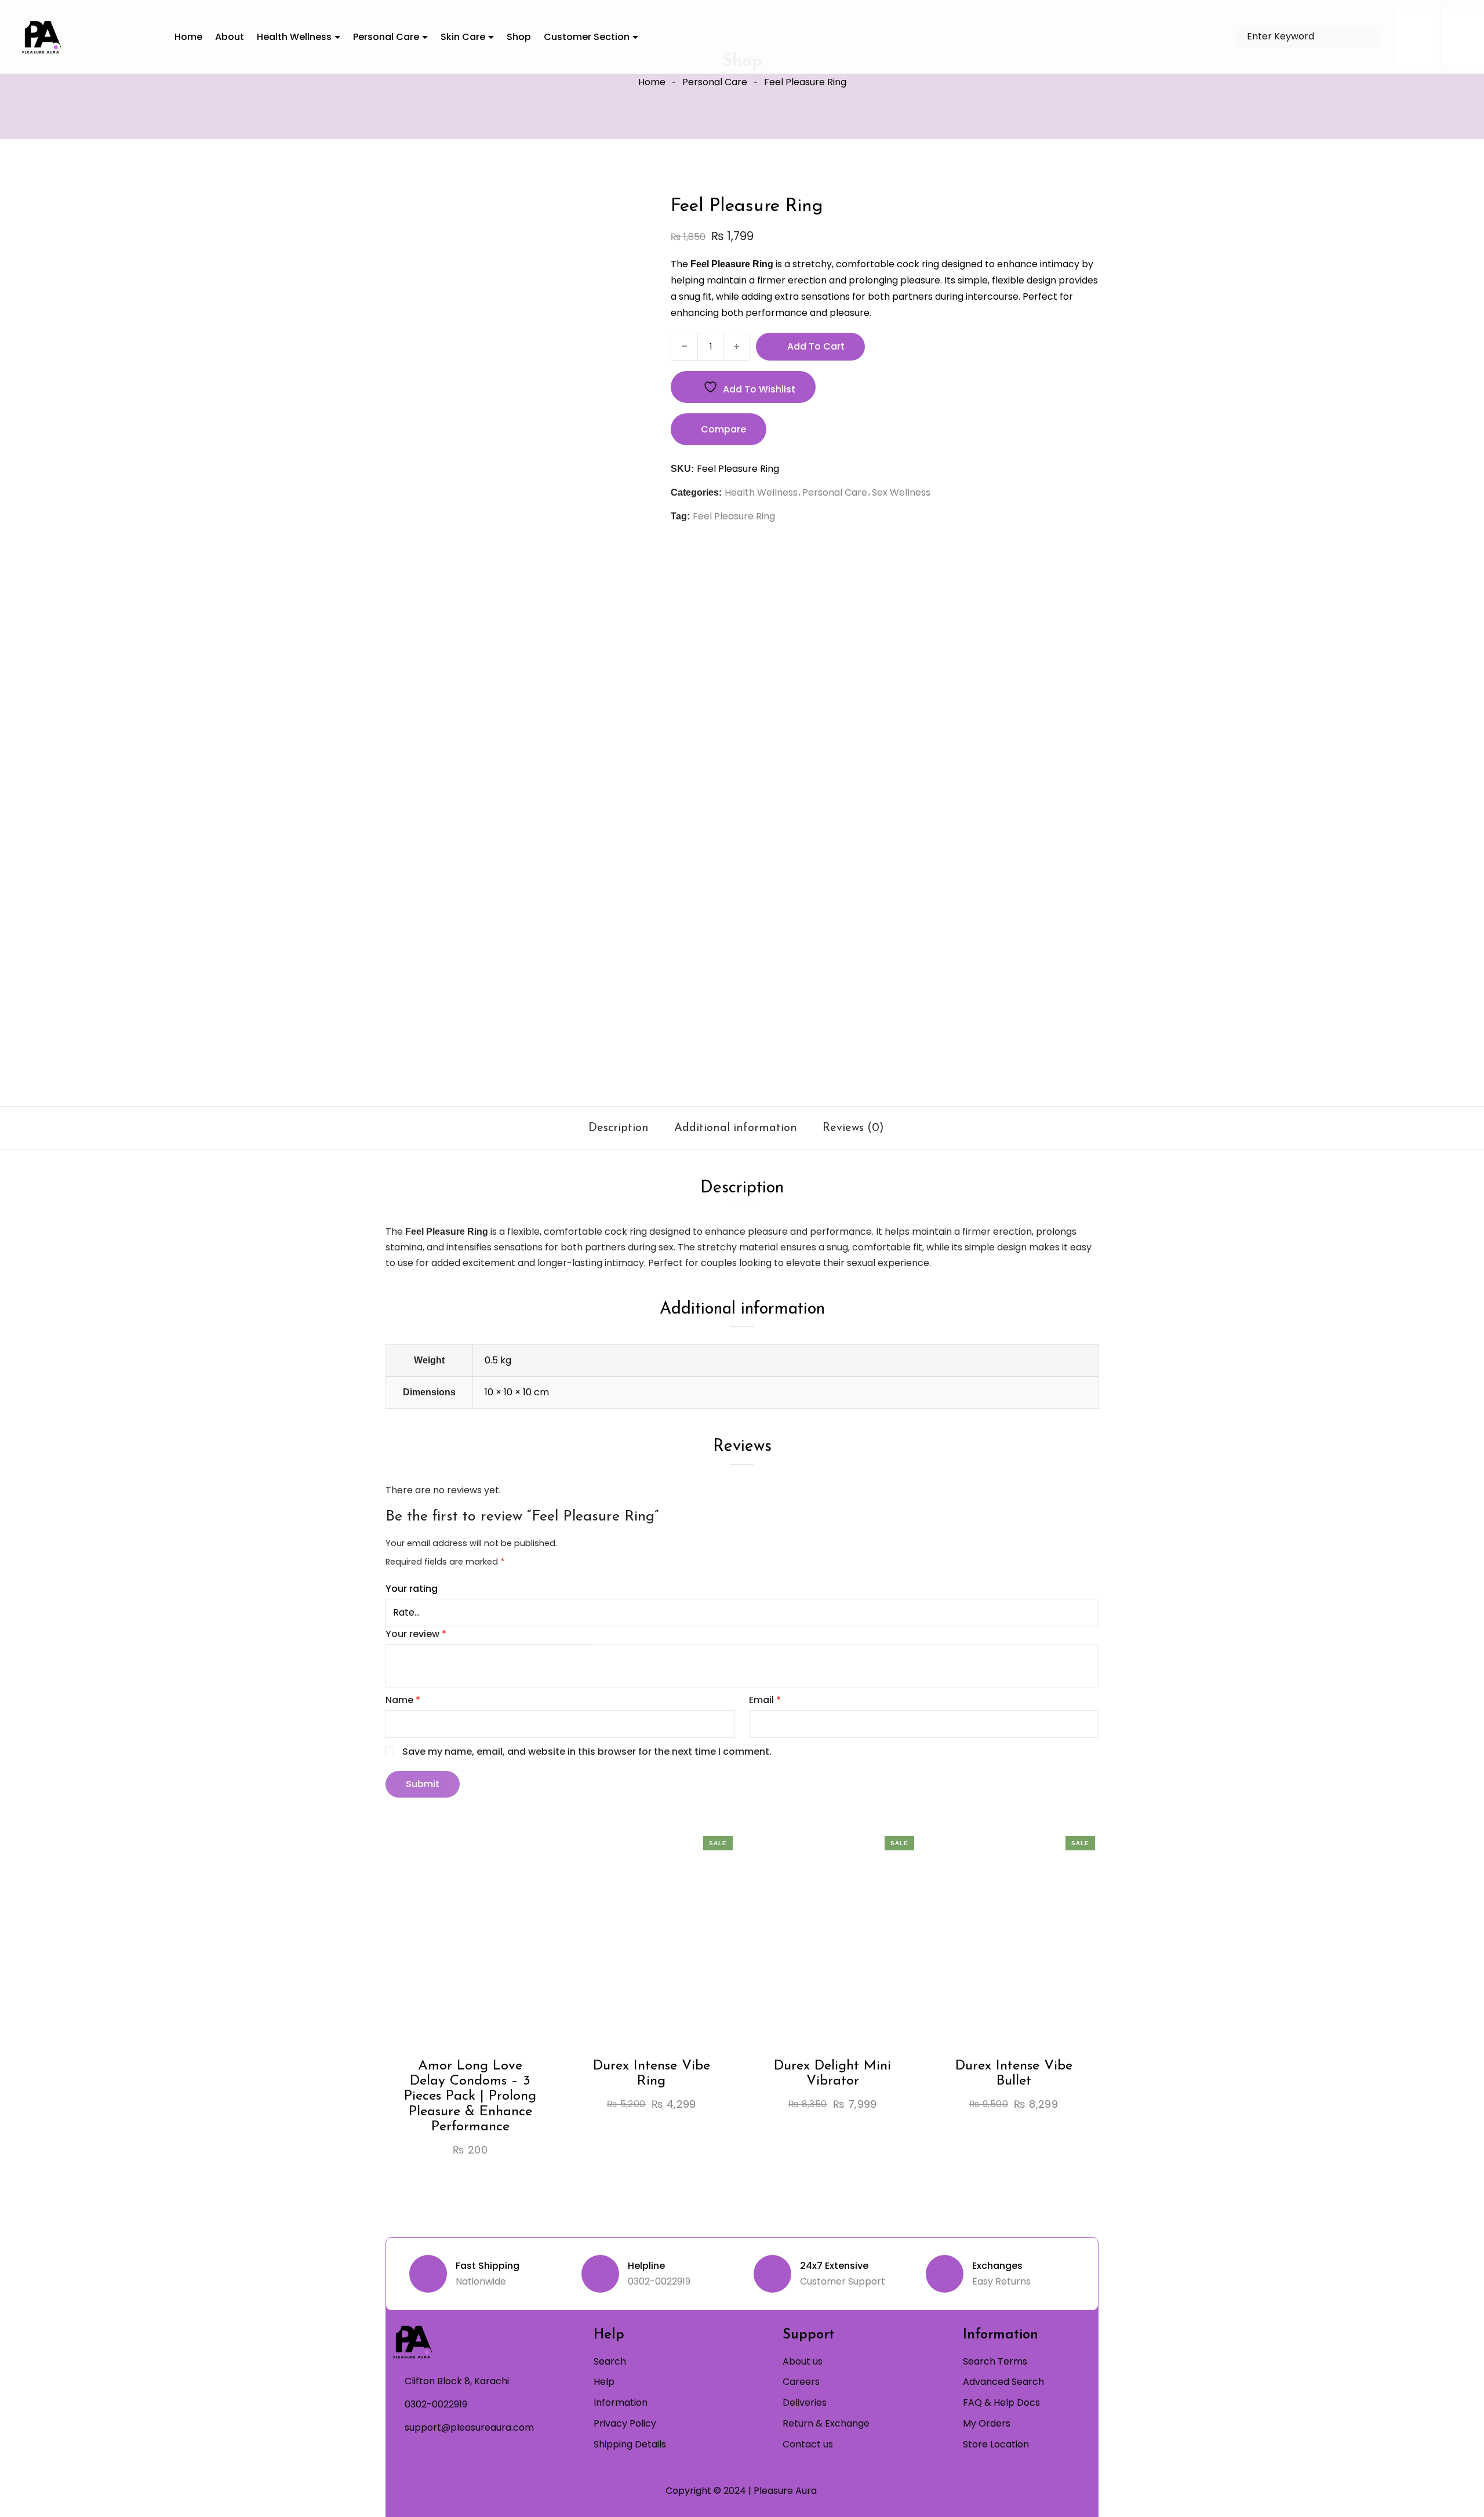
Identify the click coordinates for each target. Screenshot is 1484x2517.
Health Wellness (761, 492)
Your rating (412, 1589)
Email (765, 1700)
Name (403, 1700)
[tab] (619, 1128)
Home (652, 82)
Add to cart (816, 346)
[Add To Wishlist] (460, 1965)
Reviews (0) (853, 1128)
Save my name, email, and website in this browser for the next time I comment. (587, 1752)
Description (619, 1128)
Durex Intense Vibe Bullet (1014, 2074)
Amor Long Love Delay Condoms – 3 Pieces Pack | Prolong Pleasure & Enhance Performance (470, 2097)
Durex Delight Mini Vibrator (832, 2074)
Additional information (736, 1128)
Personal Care (715, 82)
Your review (416, 1634)
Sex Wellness (901, 492)
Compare (723, 429)
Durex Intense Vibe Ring (652, 2074)
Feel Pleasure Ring (734, 516)
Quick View (503, 1965)
